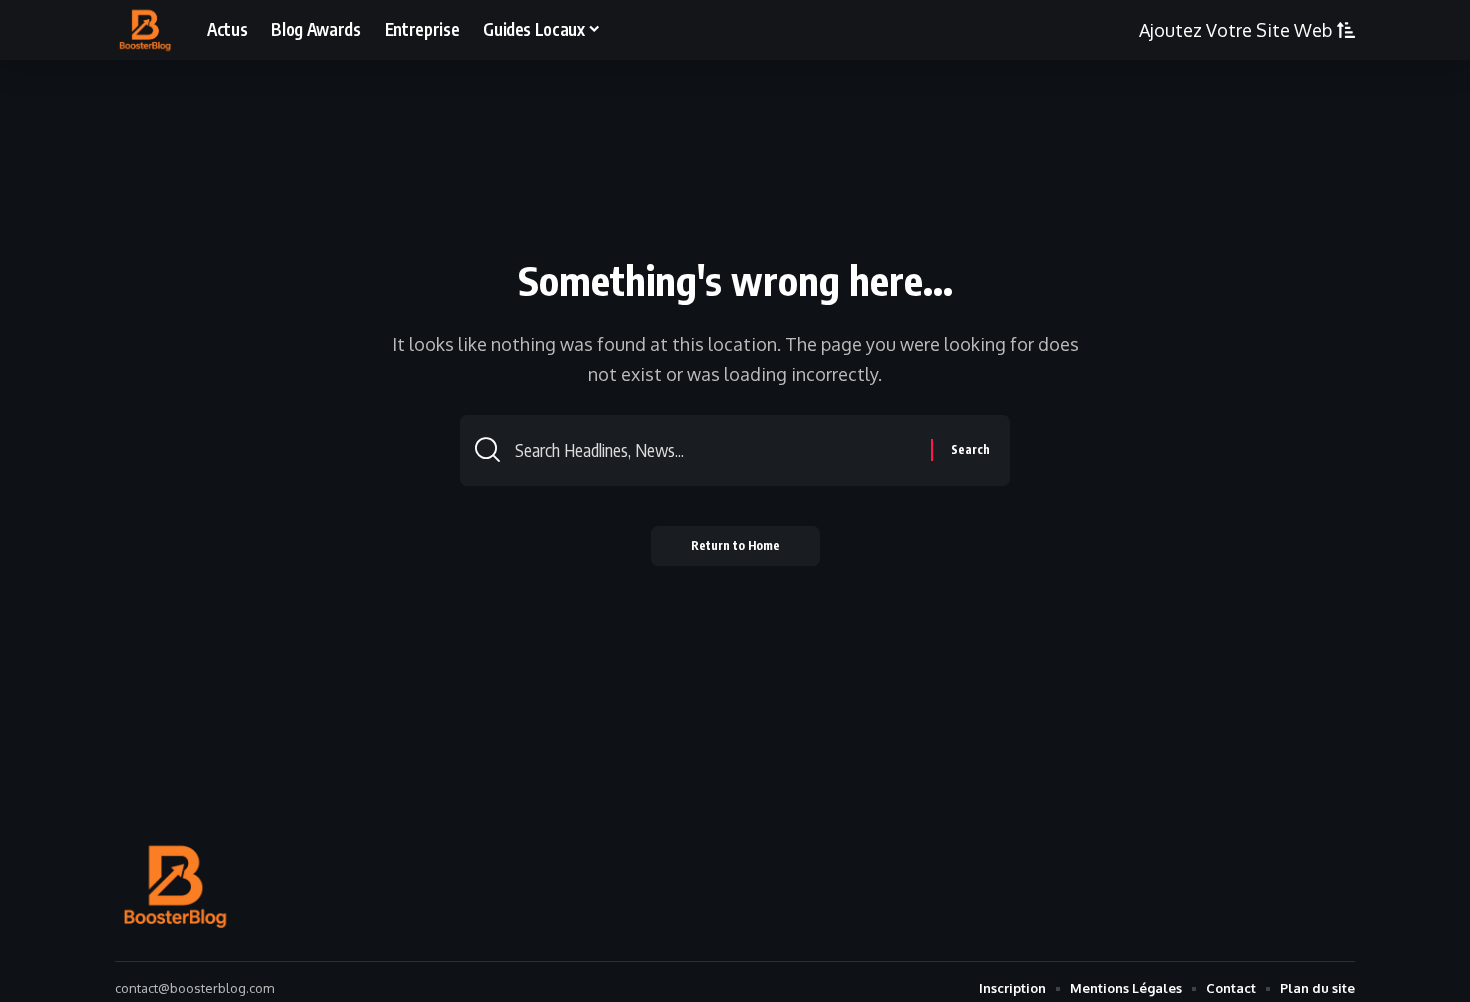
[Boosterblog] (145, 30)
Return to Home (735, 545)
